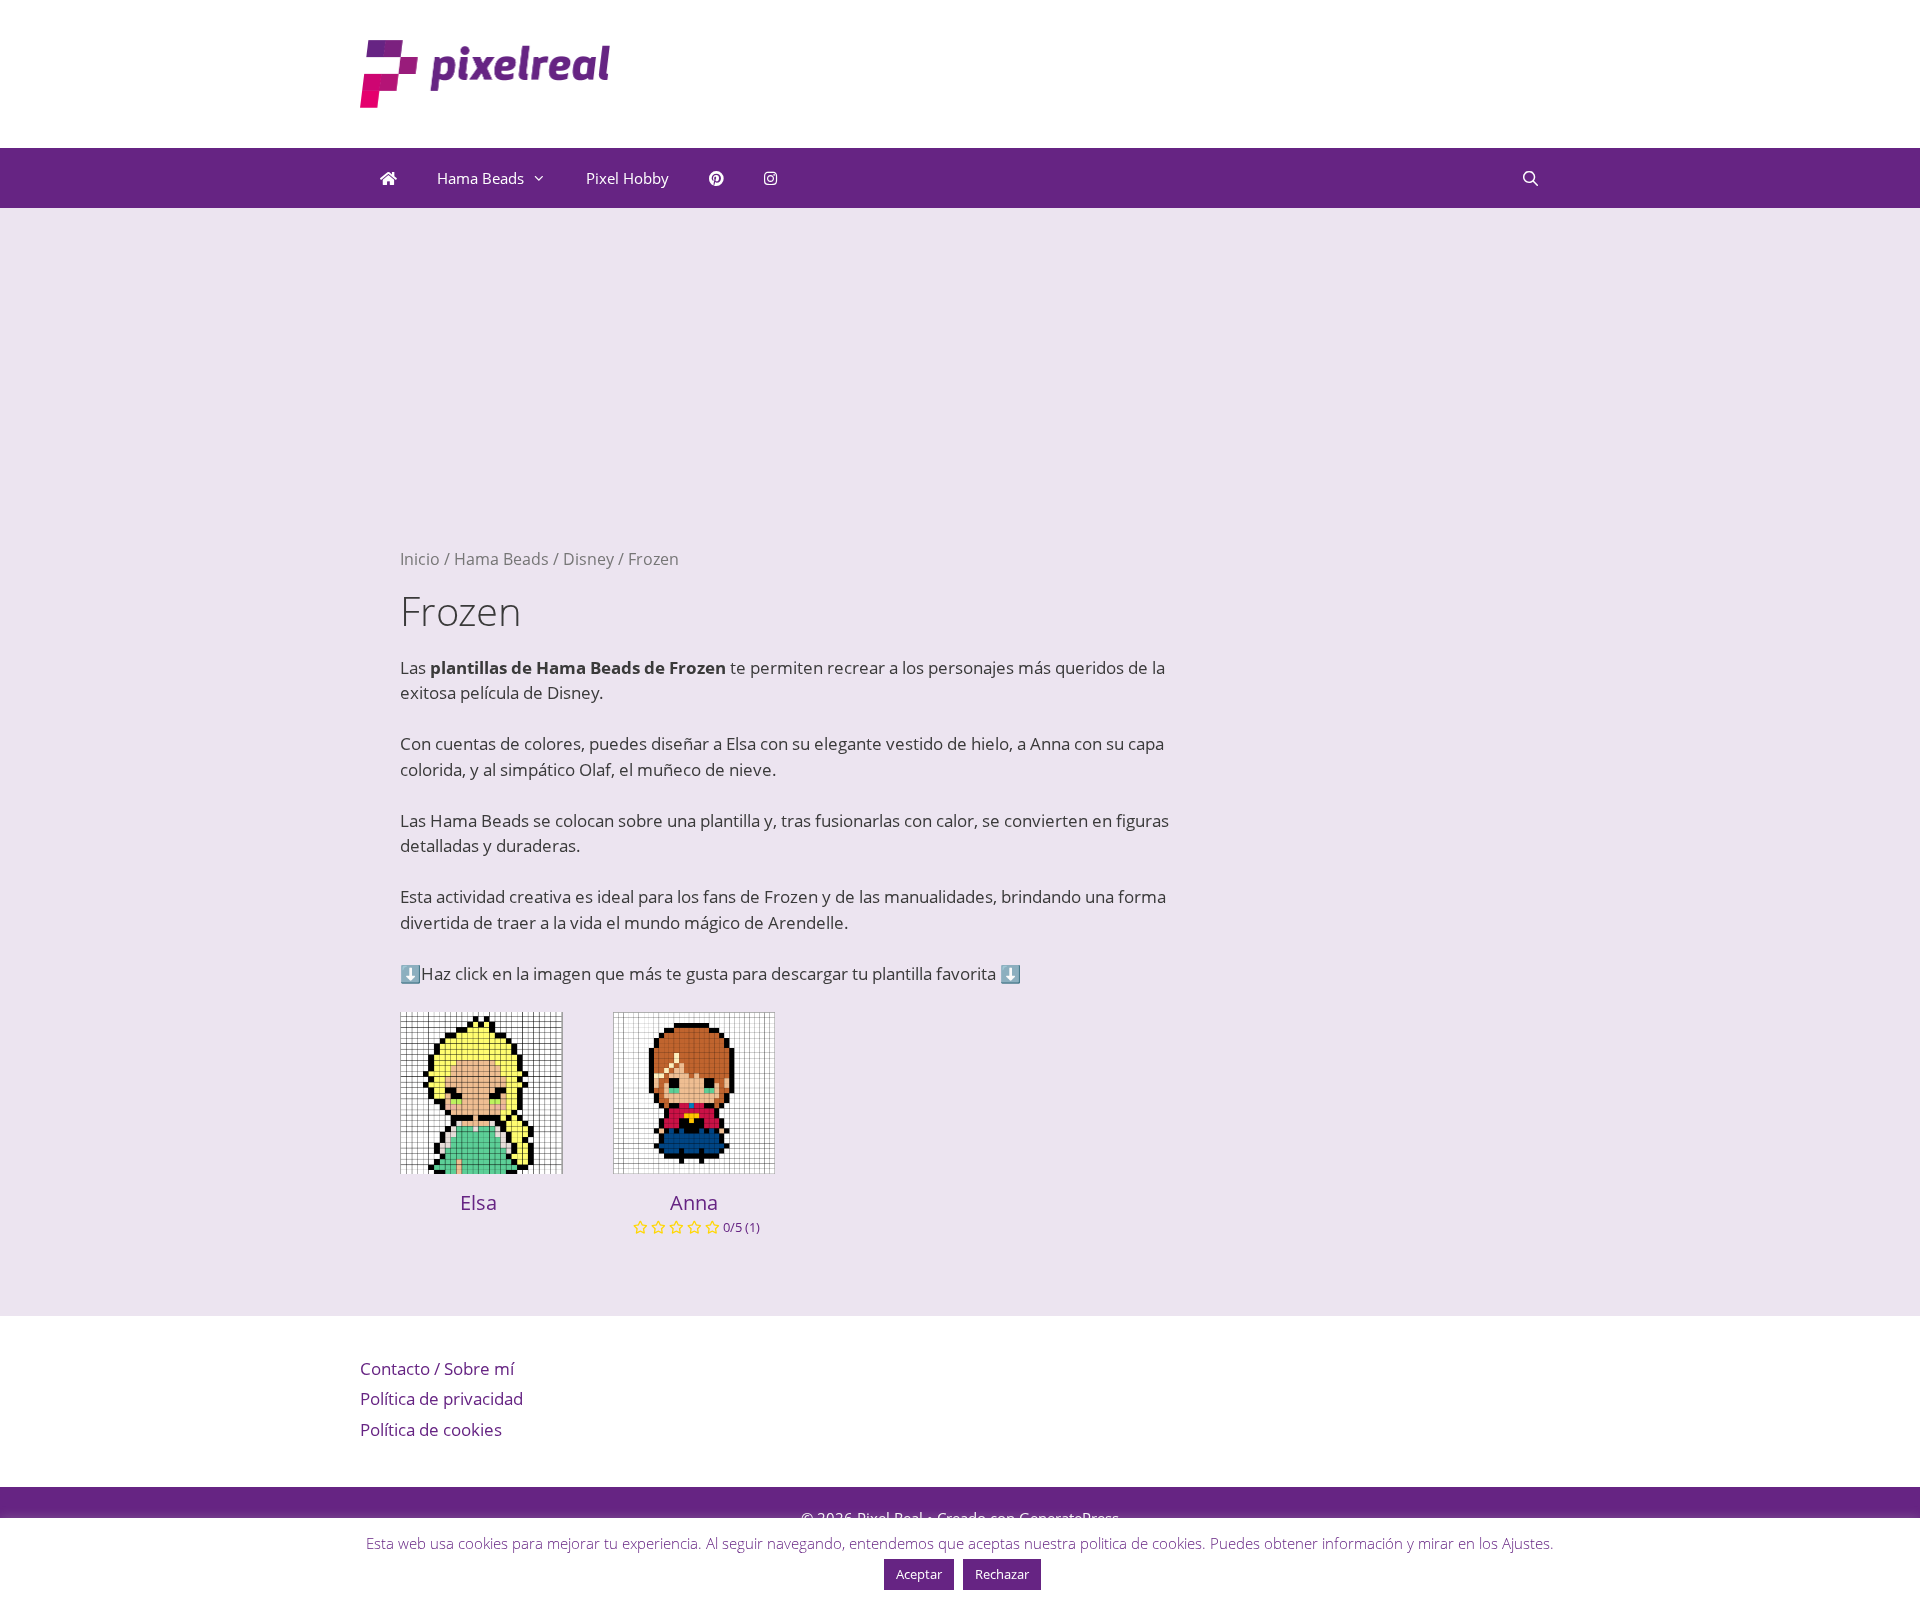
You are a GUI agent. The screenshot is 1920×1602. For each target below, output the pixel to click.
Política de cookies (431, 1429)
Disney (588, 559)
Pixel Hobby (627, 178)
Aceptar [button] (919, 1574)
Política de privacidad (441, 1398)
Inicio (420, 559)
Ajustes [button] (1526, 1543)
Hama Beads (480, 178)
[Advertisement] (800, 408)
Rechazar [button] (1002, 1574)
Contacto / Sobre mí (437, 1368)
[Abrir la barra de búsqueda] (1530, 178)
